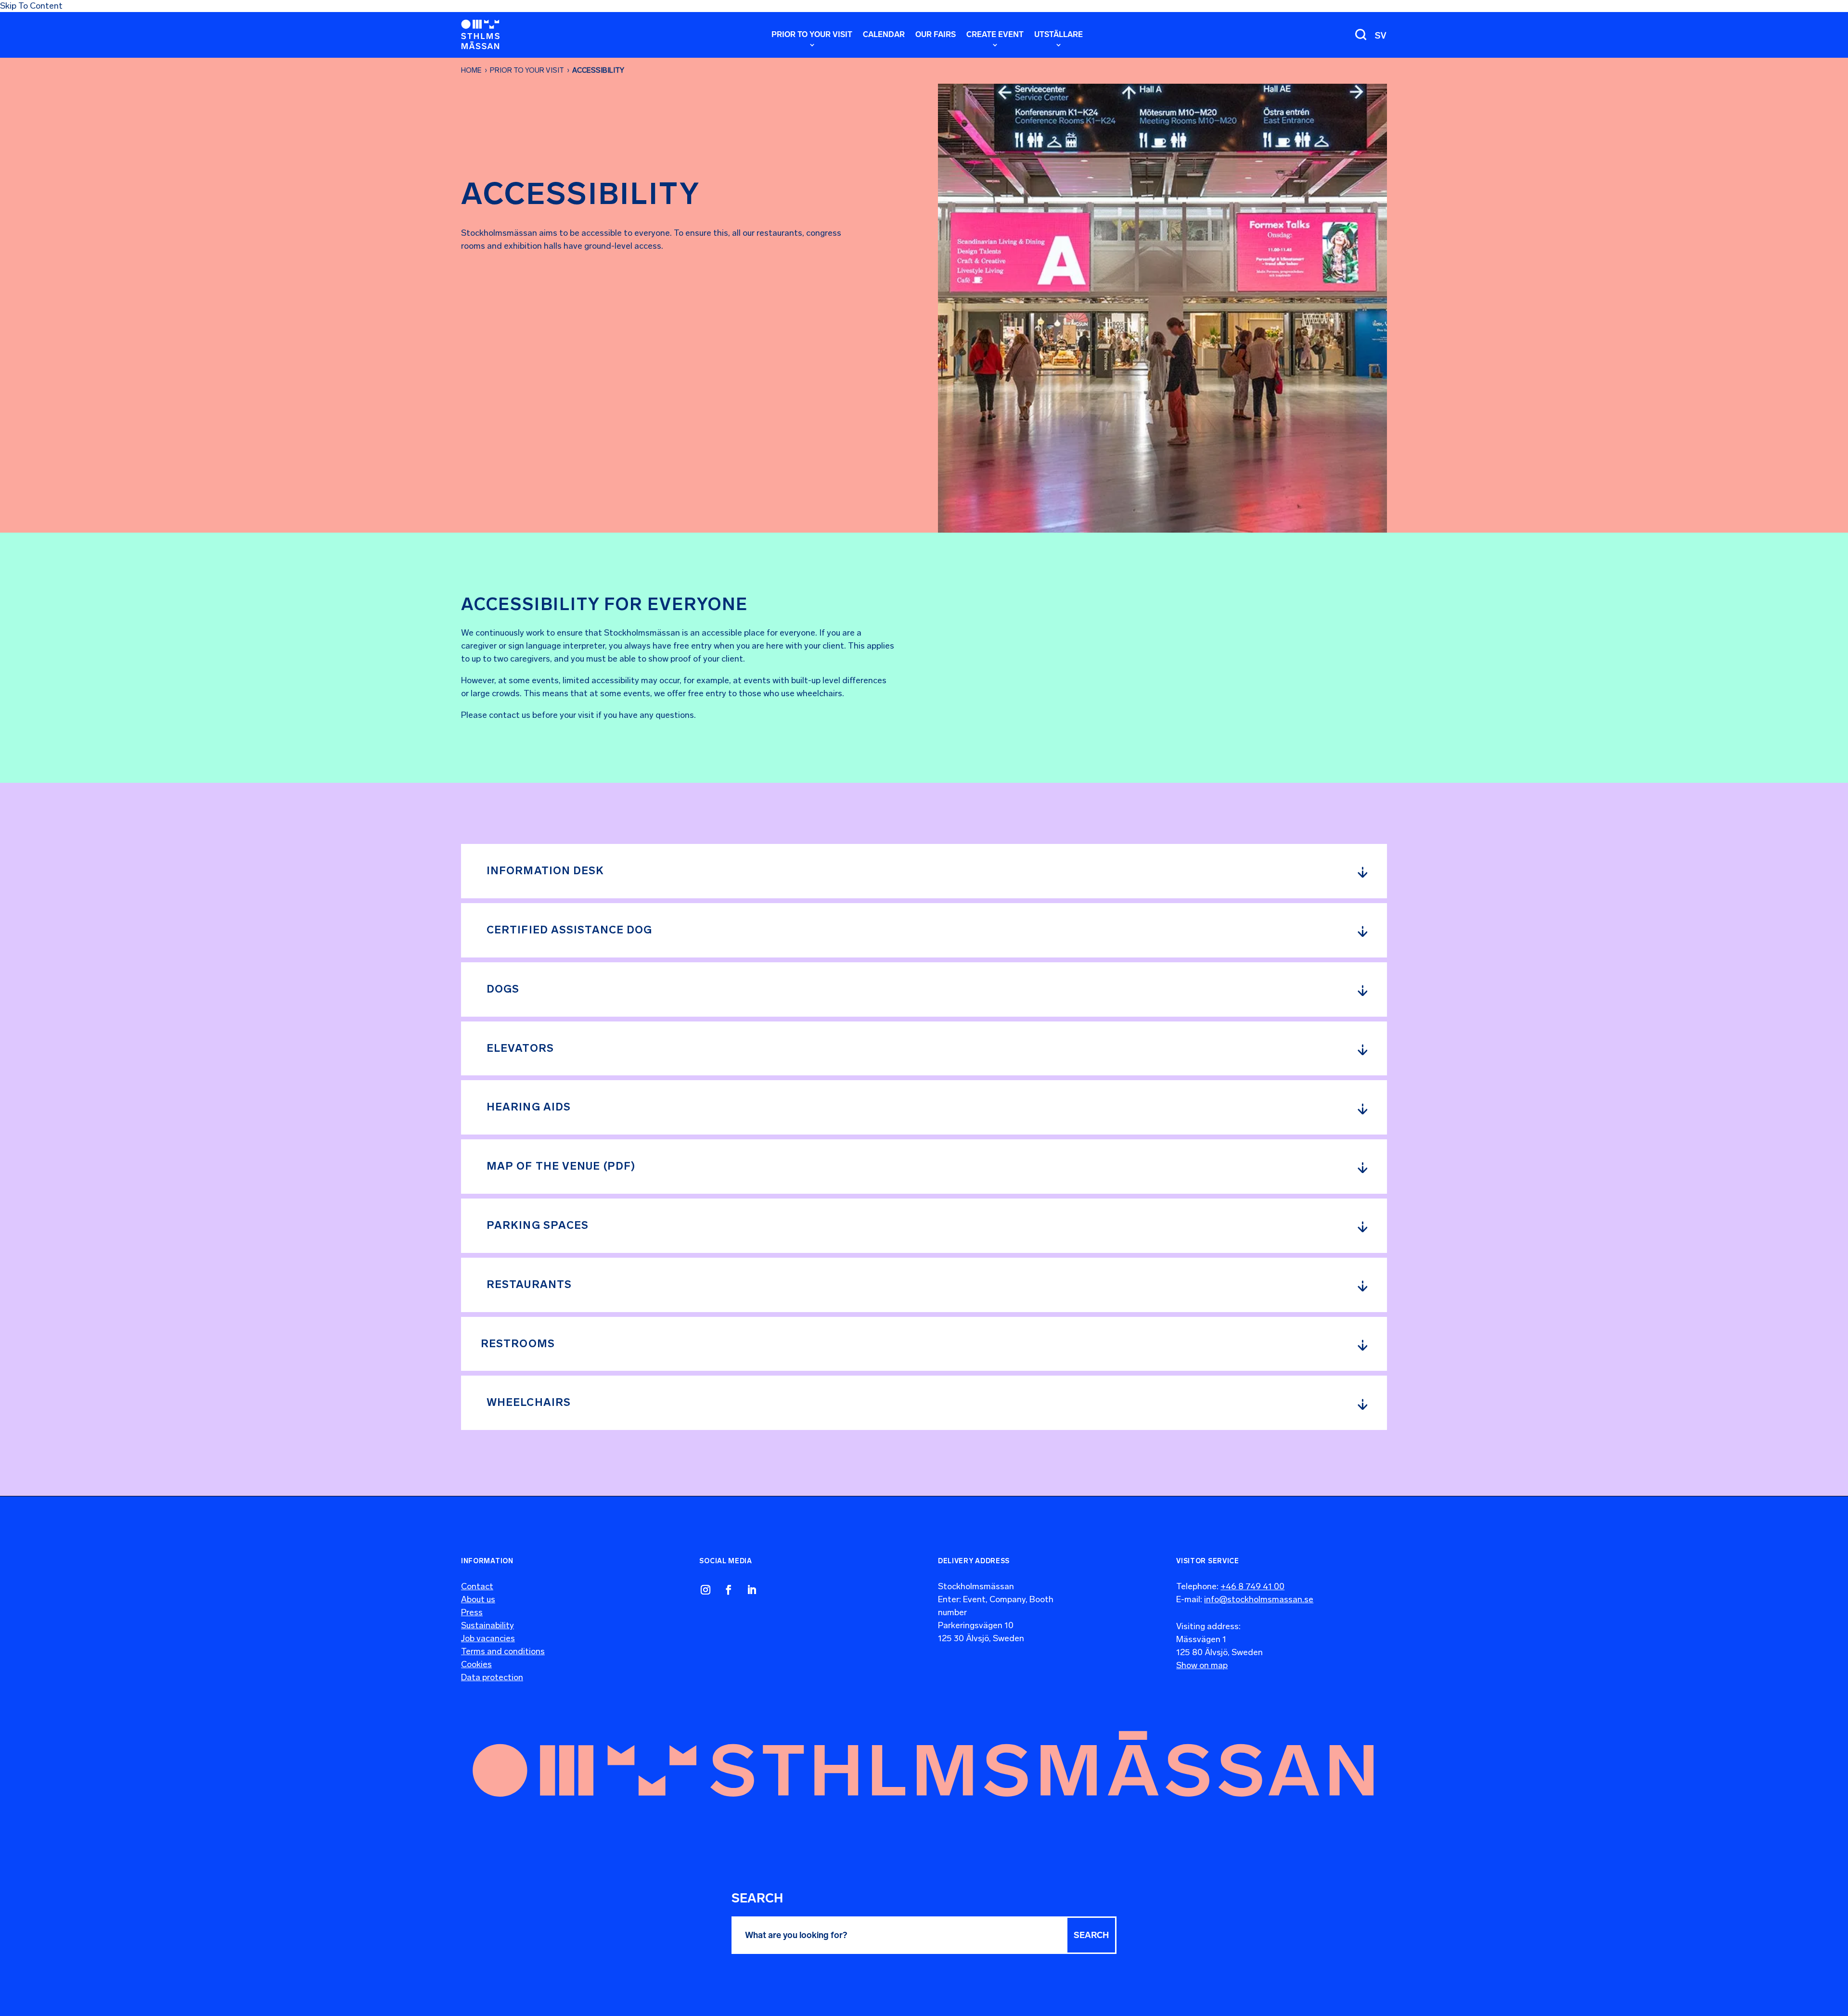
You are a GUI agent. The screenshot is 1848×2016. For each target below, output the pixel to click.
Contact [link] (477, 1586)
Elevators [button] (520, 1048)
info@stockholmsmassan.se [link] (1259, 1599)
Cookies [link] (476, 1664)
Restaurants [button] (529, 1284)
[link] (480, 34)
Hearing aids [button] (529, 1107)
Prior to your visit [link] (527, 70)
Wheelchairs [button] (529, 1402)
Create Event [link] (995, 35)
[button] (1091, 1935)
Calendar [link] (884, 35)
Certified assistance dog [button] (569, 930)
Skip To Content (31, 6)
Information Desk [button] (545, 871)
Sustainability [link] (488, 1625)
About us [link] (478, 1599)
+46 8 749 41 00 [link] (1252, 1586)
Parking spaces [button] (538, 1225)
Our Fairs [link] (936, 35)
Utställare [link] (1059, 35)
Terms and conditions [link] (503, 1651)
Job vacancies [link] (488, 1638)
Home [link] (471, 70)
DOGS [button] (503, 989)
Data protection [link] (492, 1677)
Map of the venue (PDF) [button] (561, 1166)
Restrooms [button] (518, 1344)
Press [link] (472, 1612)
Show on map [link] (1202, 1665)
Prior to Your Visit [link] (812, 35)
